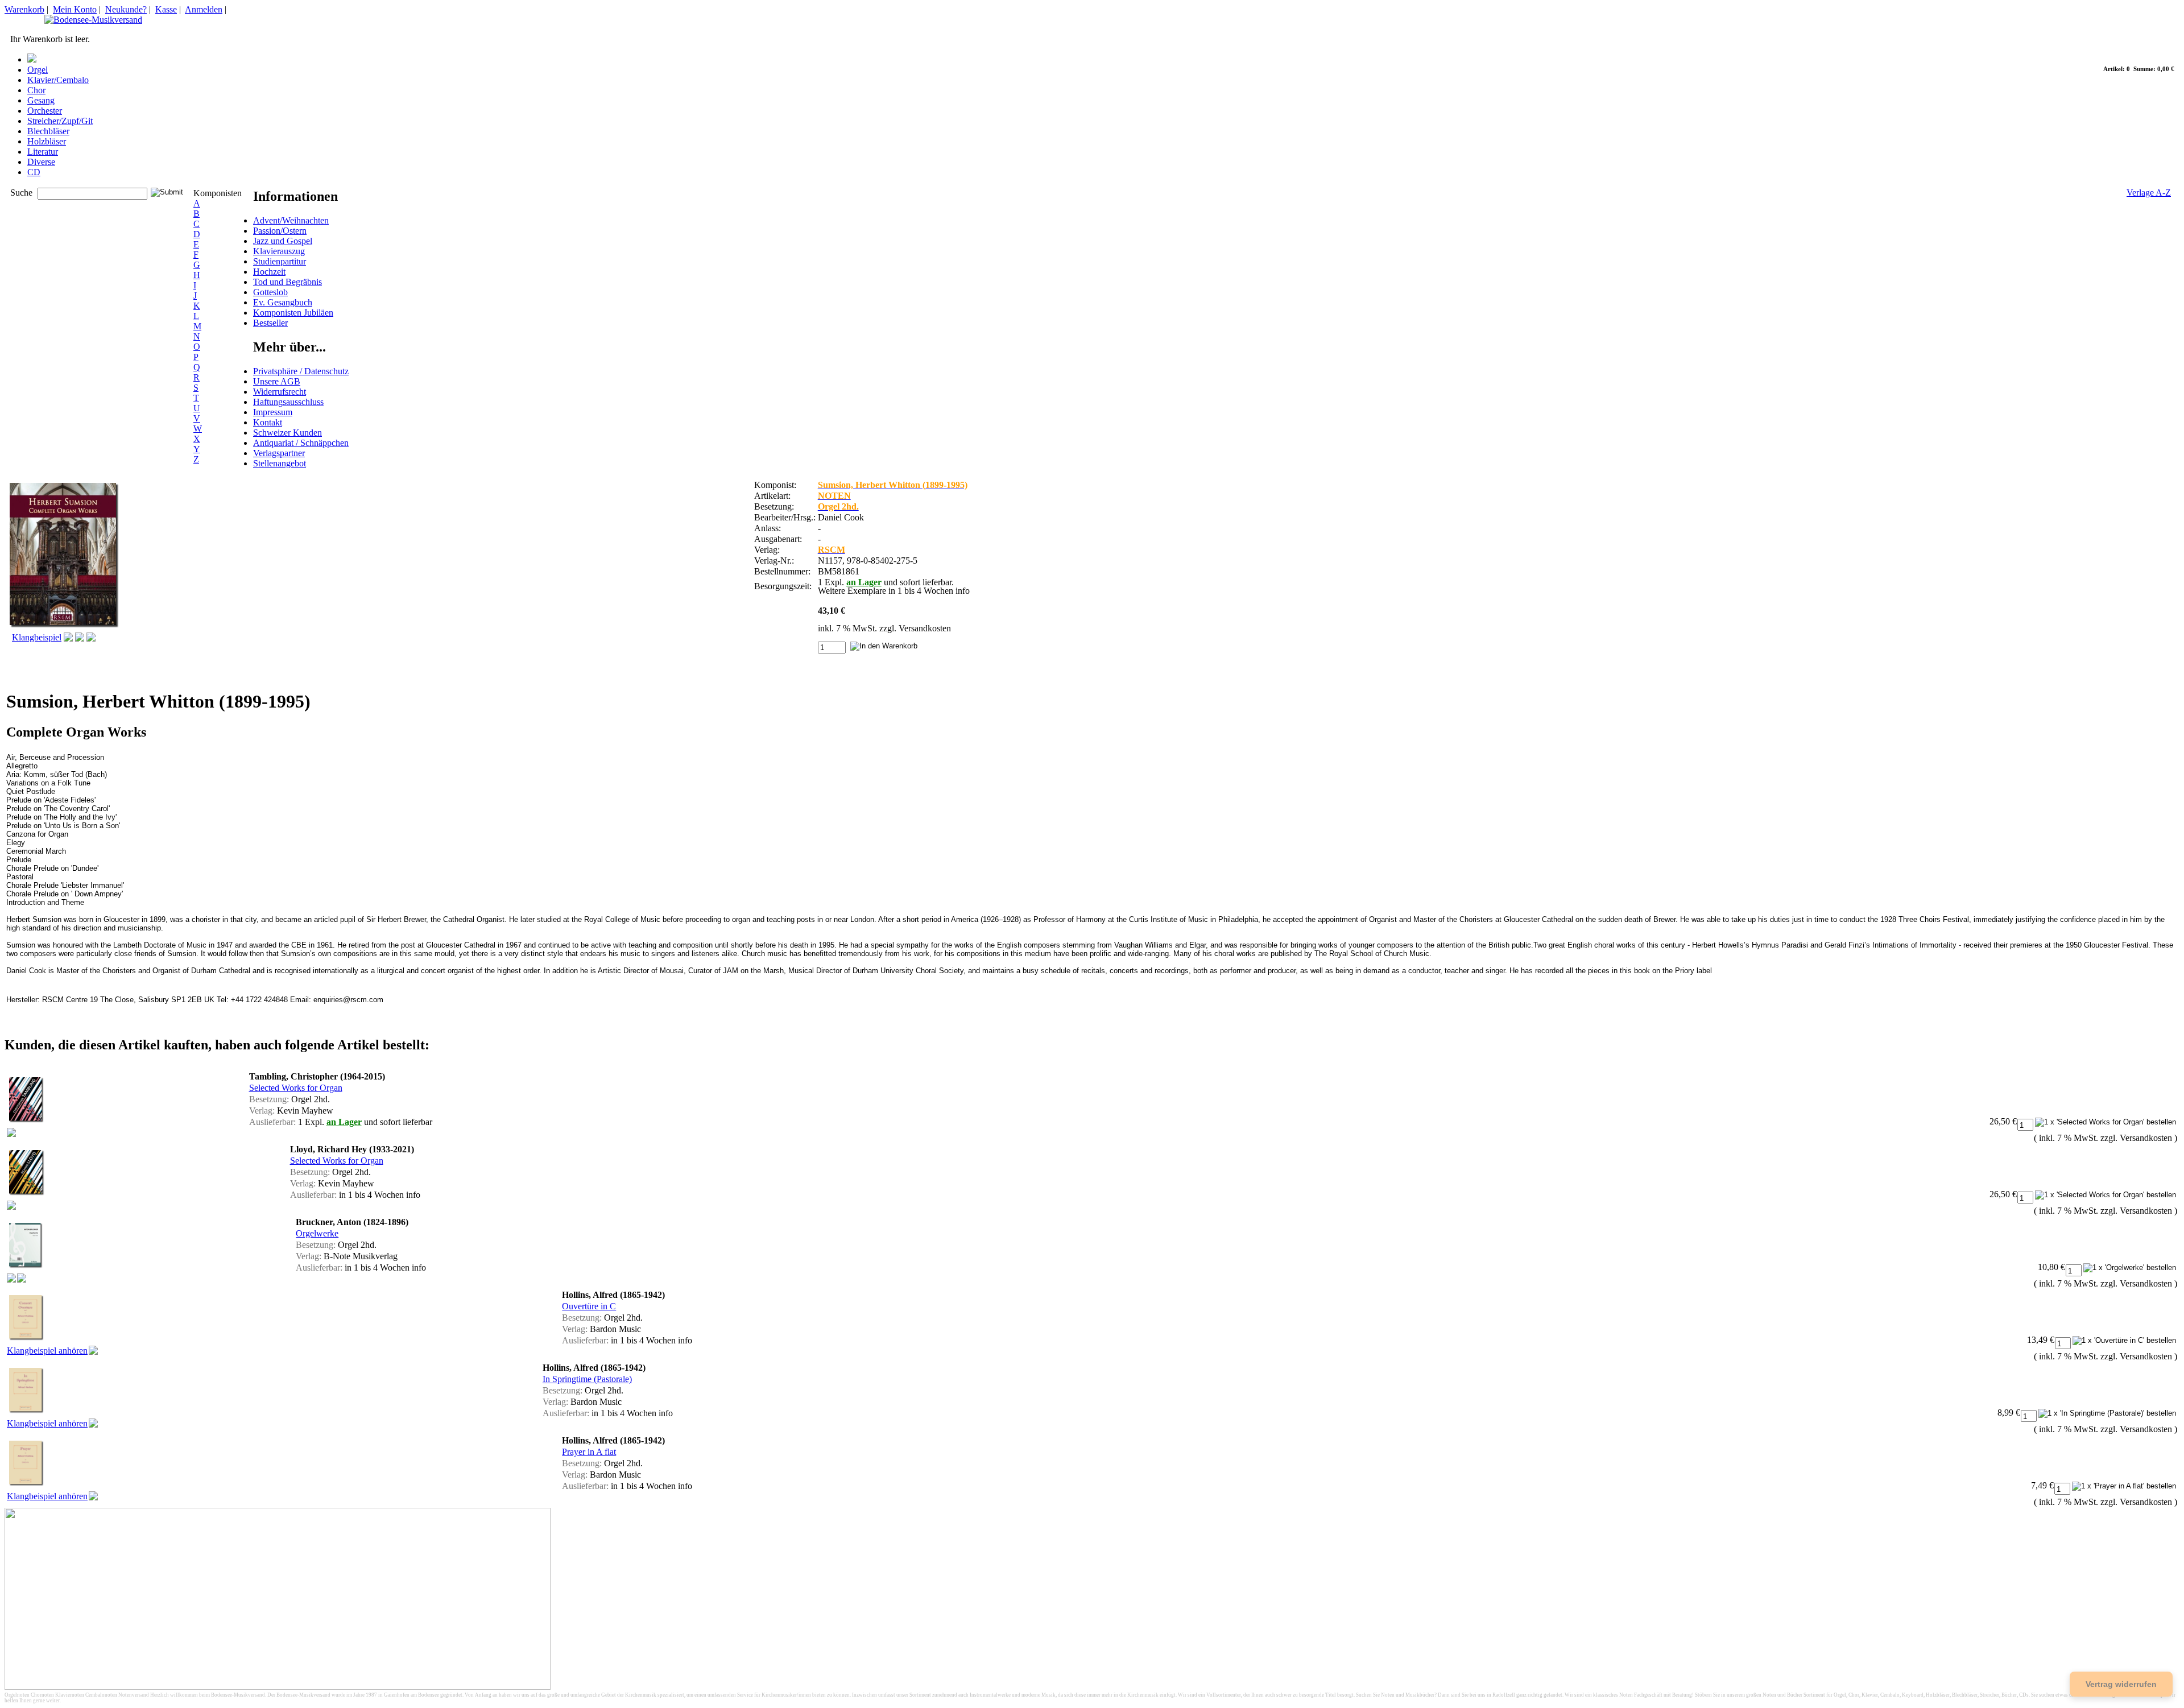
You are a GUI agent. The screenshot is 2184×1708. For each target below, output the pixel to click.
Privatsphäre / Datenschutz (301, 371)
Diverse (41, 162)
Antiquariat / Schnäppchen (301, 443)
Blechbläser (48, 131)
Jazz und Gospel (283, 241)
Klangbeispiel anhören (47, 1351)
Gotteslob (270, 292)
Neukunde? (126, 9)
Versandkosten (925, 628)
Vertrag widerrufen (2121, 1684)
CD (34, 172)
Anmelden (204, 9)
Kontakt (268, 422)
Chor (36, 90)
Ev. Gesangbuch (283, 302)
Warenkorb (24, 9)
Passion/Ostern (280, 231)
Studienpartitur (280, 261)
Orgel (38, 70)
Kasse (166, 9)
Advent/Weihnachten (291, 220)
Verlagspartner (279, 453)
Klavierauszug (279, 251)
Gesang (41, 100)
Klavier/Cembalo (58, 80)
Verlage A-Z (2149, 193)
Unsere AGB (277, 381)
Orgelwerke (317, 1233)
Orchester (45, 111)
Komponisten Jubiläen (293, 313)
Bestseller (270, 323)
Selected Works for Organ (296, 1088)
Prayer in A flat (589, 1452)
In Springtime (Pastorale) (587, 1379)
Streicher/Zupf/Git (60, 121)
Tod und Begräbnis (288, 282)
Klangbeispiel (37, 637)
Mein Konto (75, 9)
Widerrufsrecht (280, 392)
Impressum (273, 412)
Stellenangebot (280, 463)
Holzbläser (47, 141)
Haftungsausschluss (288, 402)
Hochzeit (269, 272)
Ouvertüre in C (589, 1306)
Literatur (43, 152)
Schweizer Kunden (288, 433)
